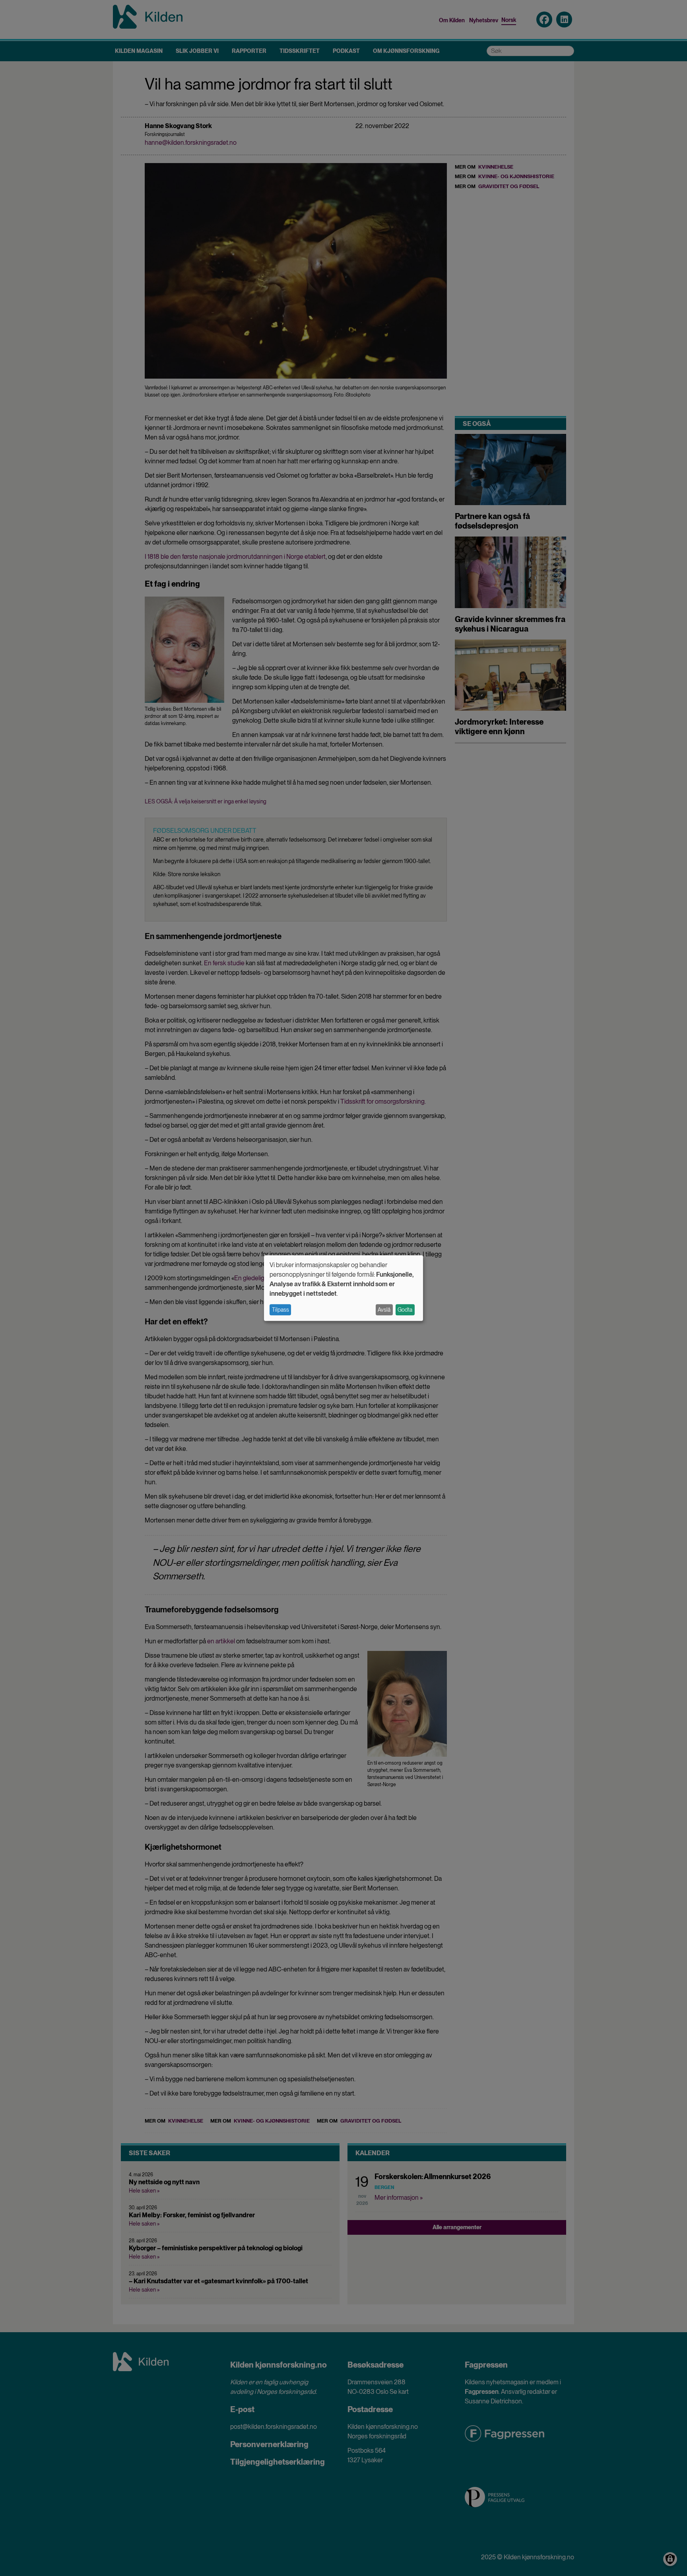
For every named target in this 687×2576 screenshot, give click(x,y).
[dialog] (343, 1288)
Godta (405, 1310)
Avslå (384, 1310)
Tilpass (280, 1310)
